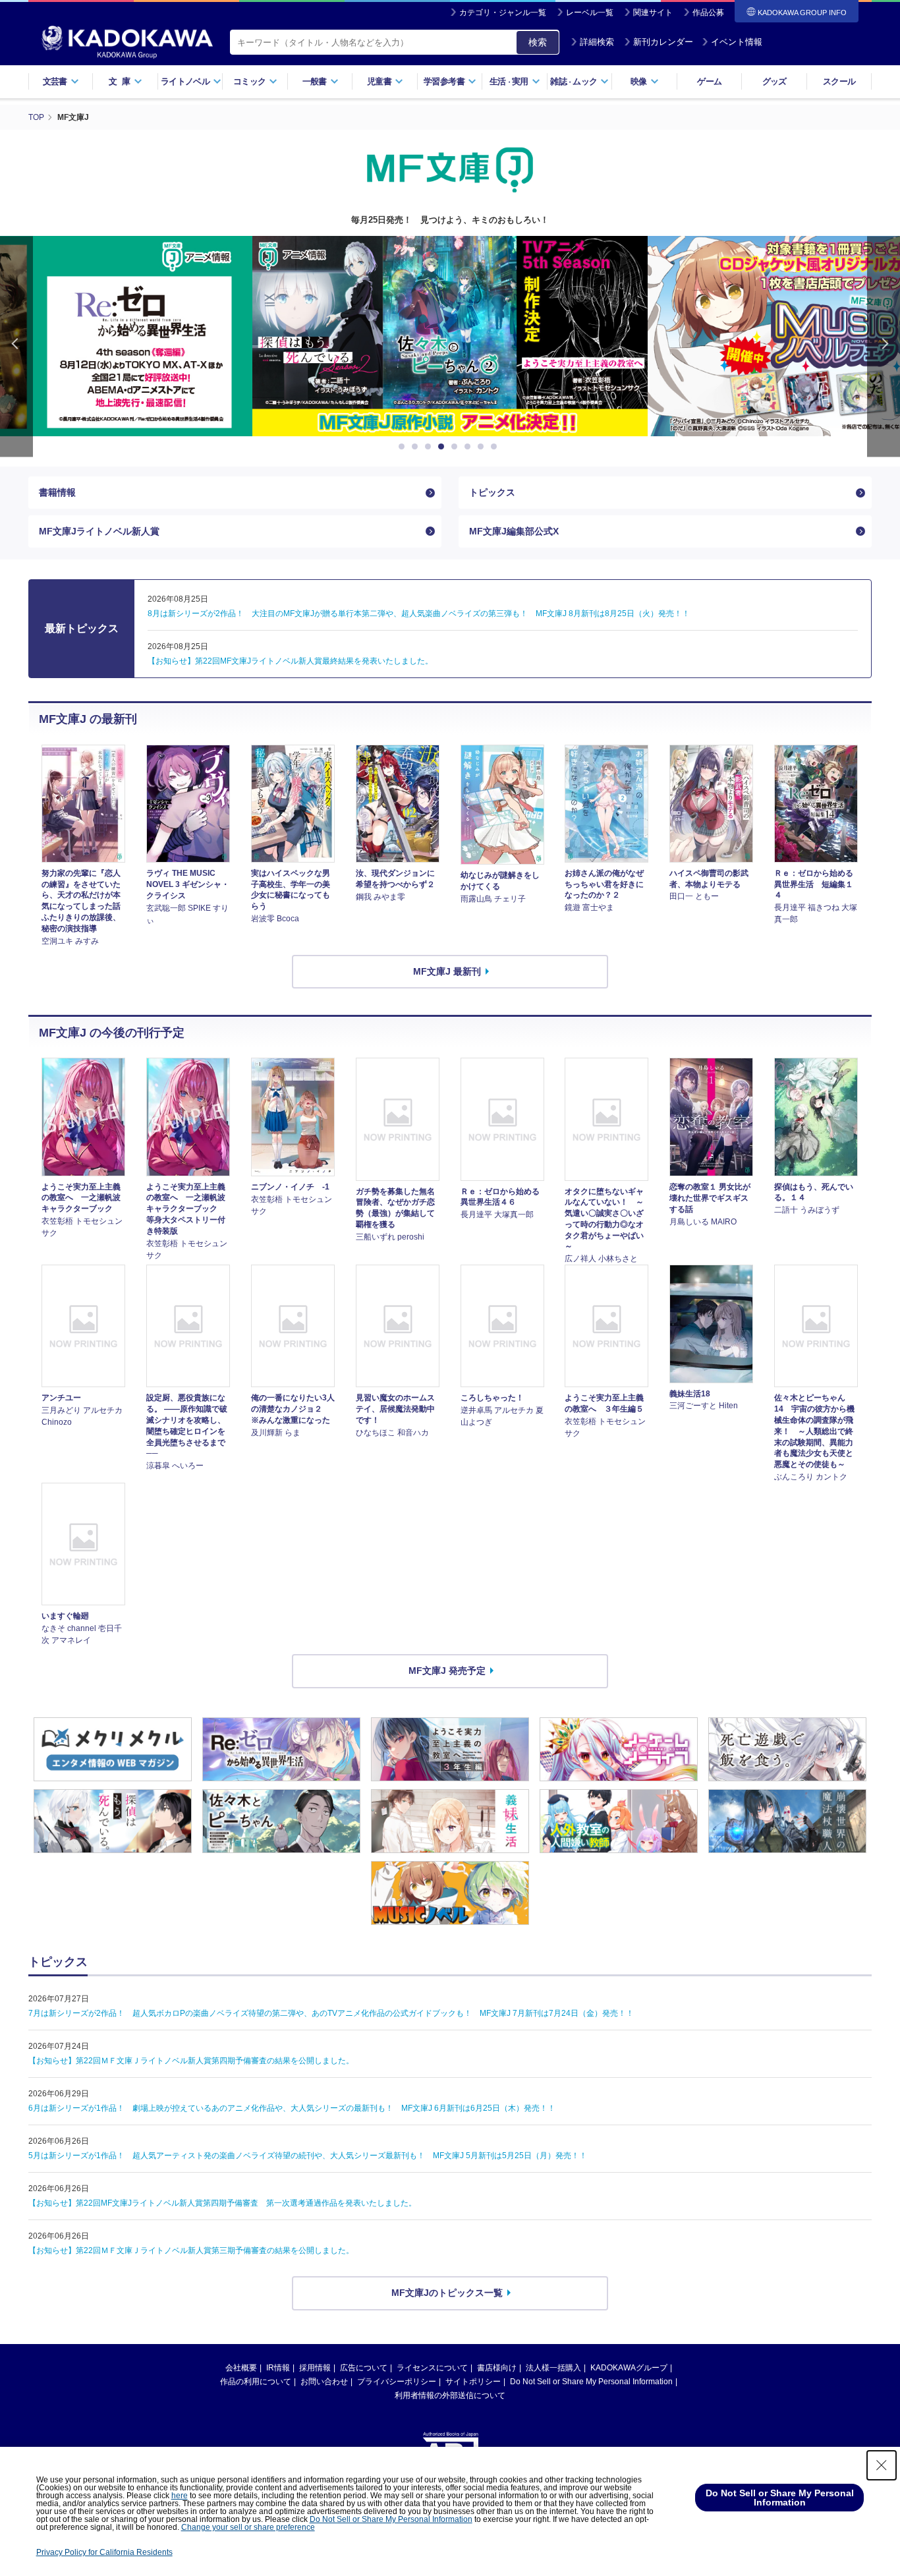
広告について (364, 2368)
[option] (450, 336)
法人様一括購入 (553, 2368)
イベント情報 (737, 42)
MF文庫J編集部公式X (514, 531)
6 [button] (470, 447)
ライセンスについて (432, 2368)
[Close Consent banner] (882, 2465)
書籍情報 (57, 492)
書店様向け (497, 2368)
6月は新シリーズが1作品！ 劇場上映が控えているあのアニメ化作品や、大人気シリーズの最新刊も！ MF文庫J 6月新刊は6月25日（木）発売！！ (292, 2108)
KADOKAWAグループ (629, 2368)
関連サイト (653, 13)
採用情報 (315, 2368)
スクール (839, 81)
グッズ (774, 81)
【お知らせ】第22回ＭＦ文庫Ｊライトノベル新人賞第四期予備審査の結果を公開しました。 (191, 2061)
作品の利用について (256, 2382)
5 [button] (457, 447)
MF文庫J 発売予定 (447, 1671)
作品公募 (708, 13)
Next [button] (884, 346)
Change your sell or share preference (248, 2527)
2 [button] (417, 447)
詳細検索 (597, 42)
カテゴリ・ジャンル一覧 (503, 13)
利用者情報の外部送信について (450, 2395)
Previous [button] (16, 346)
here (180, 2496)
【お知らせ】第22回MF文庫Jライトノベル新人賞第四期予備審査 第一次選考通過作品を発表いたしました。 (222, 2203)
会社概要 (241, 2368)
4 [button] (443, 447)
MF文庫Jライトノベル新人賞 (99, 531)
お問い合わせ (324, 2382)
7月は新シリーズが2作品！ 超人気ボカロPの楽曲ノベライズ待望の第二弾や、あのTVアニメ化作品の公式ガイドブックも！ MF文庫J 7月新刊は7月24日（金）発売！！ (331, 2013)
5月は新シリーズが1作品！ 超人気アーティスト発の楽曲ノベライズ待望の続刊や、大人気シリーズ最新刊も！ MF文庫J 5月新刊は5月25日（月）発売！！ (308, 2156)
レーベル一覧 (590, 13)
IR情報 (278, 2368)
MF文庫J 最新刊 (447, 971)
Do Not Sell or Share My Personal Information (591, 2382)
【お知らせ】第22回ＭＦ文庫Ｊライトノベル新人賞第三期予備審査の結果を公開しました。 (191, 2250)
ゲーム (709, 81)
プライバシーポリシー (397, 2382)
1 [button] (404, 447)
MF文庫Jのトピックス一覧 (447, 2293)
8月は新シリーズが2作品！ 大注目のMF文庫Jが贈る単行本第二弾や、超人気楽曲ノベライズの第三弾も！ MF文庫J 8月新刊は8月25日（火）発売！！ (419, 614)
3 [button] (430, 447)
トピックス (492, 492)
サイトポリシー (473, 2382)
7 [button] (483, 447)
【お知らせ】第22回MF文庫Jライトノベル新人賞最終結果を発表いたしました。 (290, 661)
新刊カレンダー (663, 42)
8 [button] (496, 447)
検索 (538, 42)
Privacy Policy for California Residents (104, 2552)
